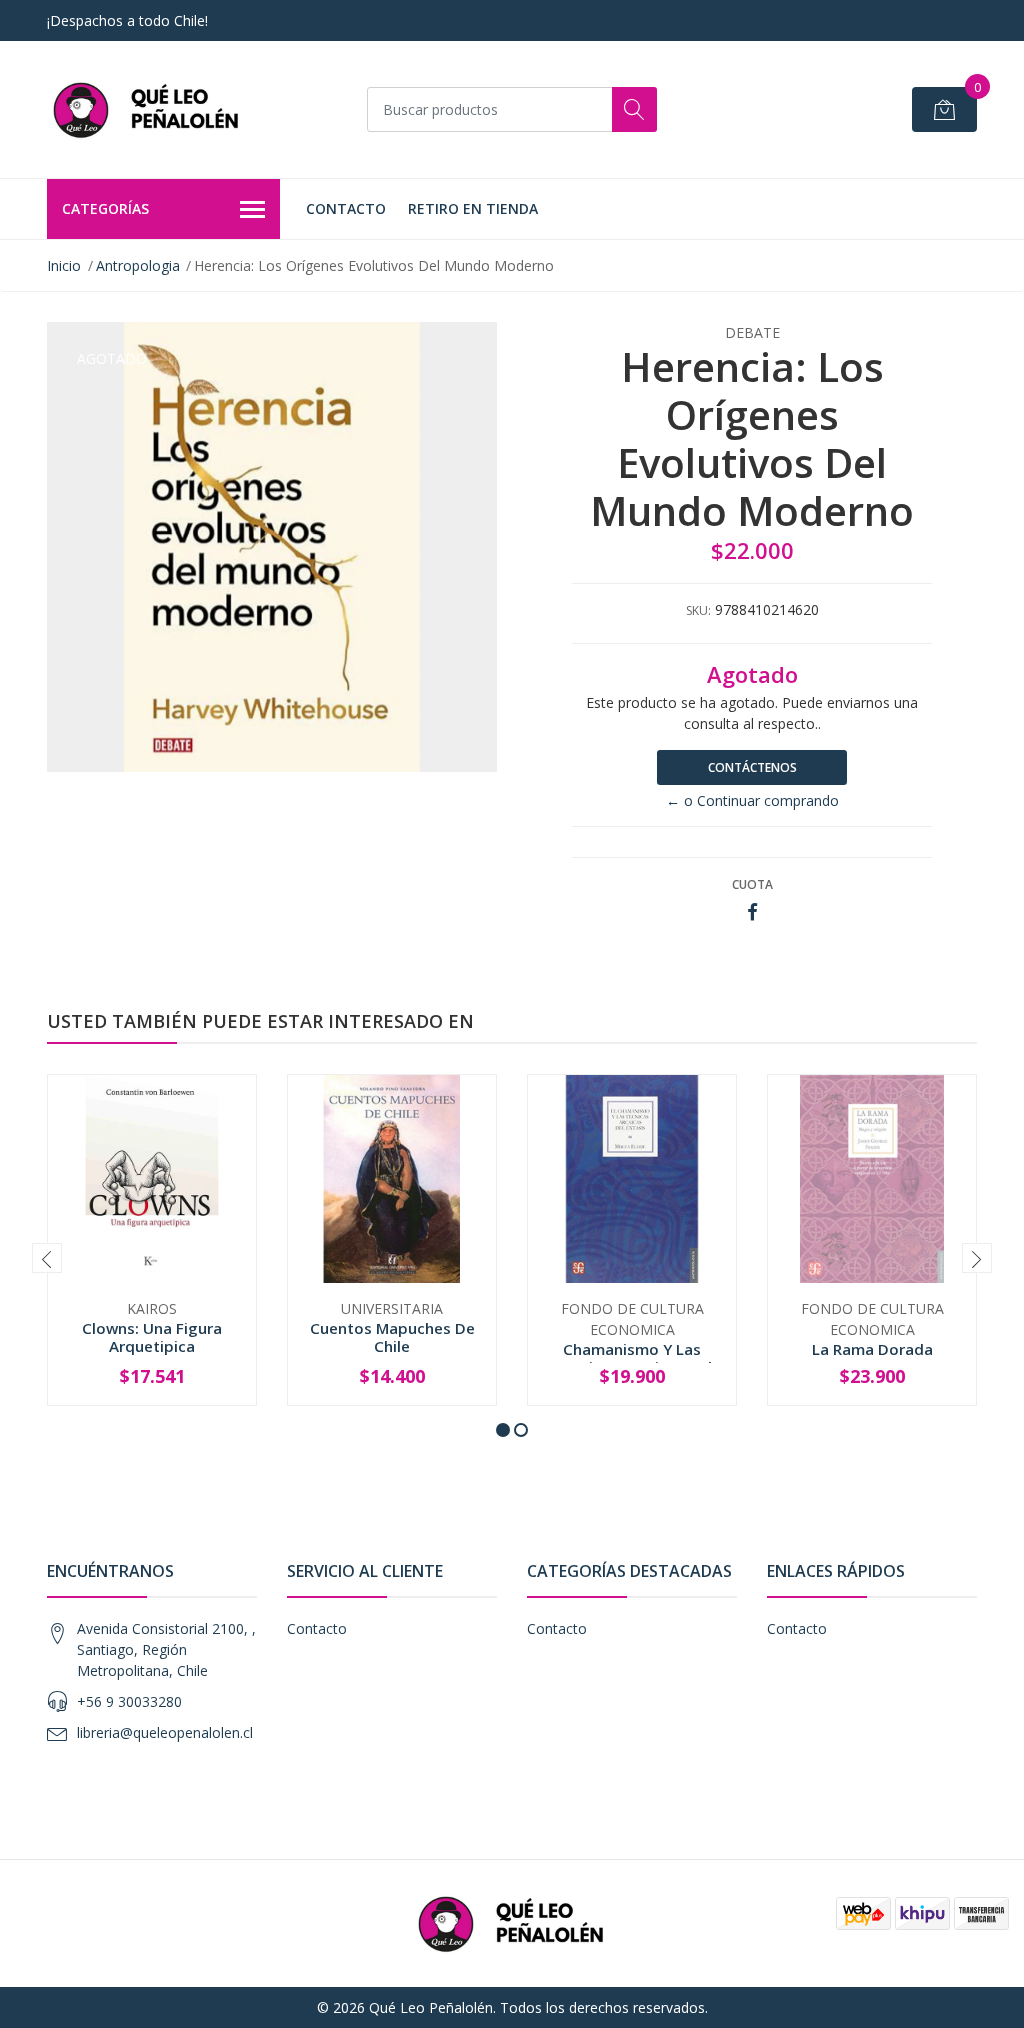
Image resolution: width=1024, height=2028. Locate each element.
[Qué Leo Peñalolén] (147, 109)
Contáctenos (752, 767)
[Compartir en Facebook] (752, 912)
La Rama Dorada (872, 1349)
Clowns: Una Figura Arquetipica (152, 1337)
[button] (503, 1430)
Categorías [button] (105, 208)
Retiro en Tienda (473, 208)
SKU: (698, 610)
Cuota (752, 884)
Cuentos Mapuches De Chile (392, 1337)
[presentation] (47, 1258)
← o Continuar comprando (752, 800)
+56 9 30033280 (129, 1701)
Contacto (346, 208)
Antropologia (138, 265)
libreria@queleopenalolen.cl (165, 1732)
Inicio (64, 265)
